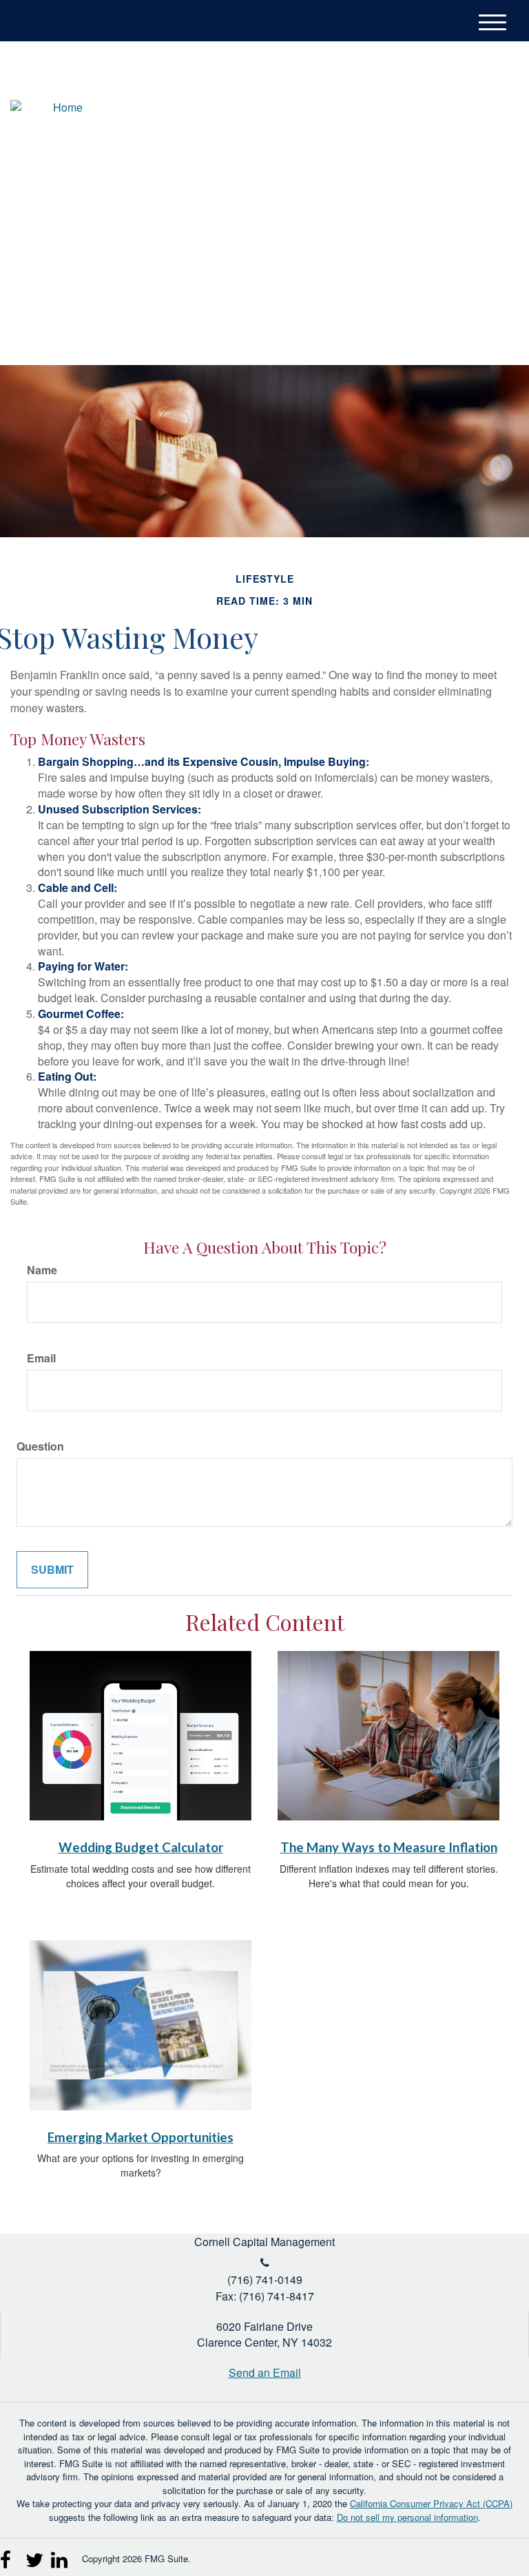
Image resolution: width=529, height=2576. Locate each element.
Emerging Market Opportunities (141, 2137)
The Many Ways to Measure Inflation (389, 1847)
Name (42, 1270)
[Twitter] (446, 110)
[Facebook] (497, 110)
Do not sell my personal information (407, 2517)
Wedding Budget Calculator (141, 1847)
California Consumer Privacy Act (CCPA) (431, 2503)
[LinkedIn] (471, 110)
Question (40, 1446)
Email (41, 1358)
